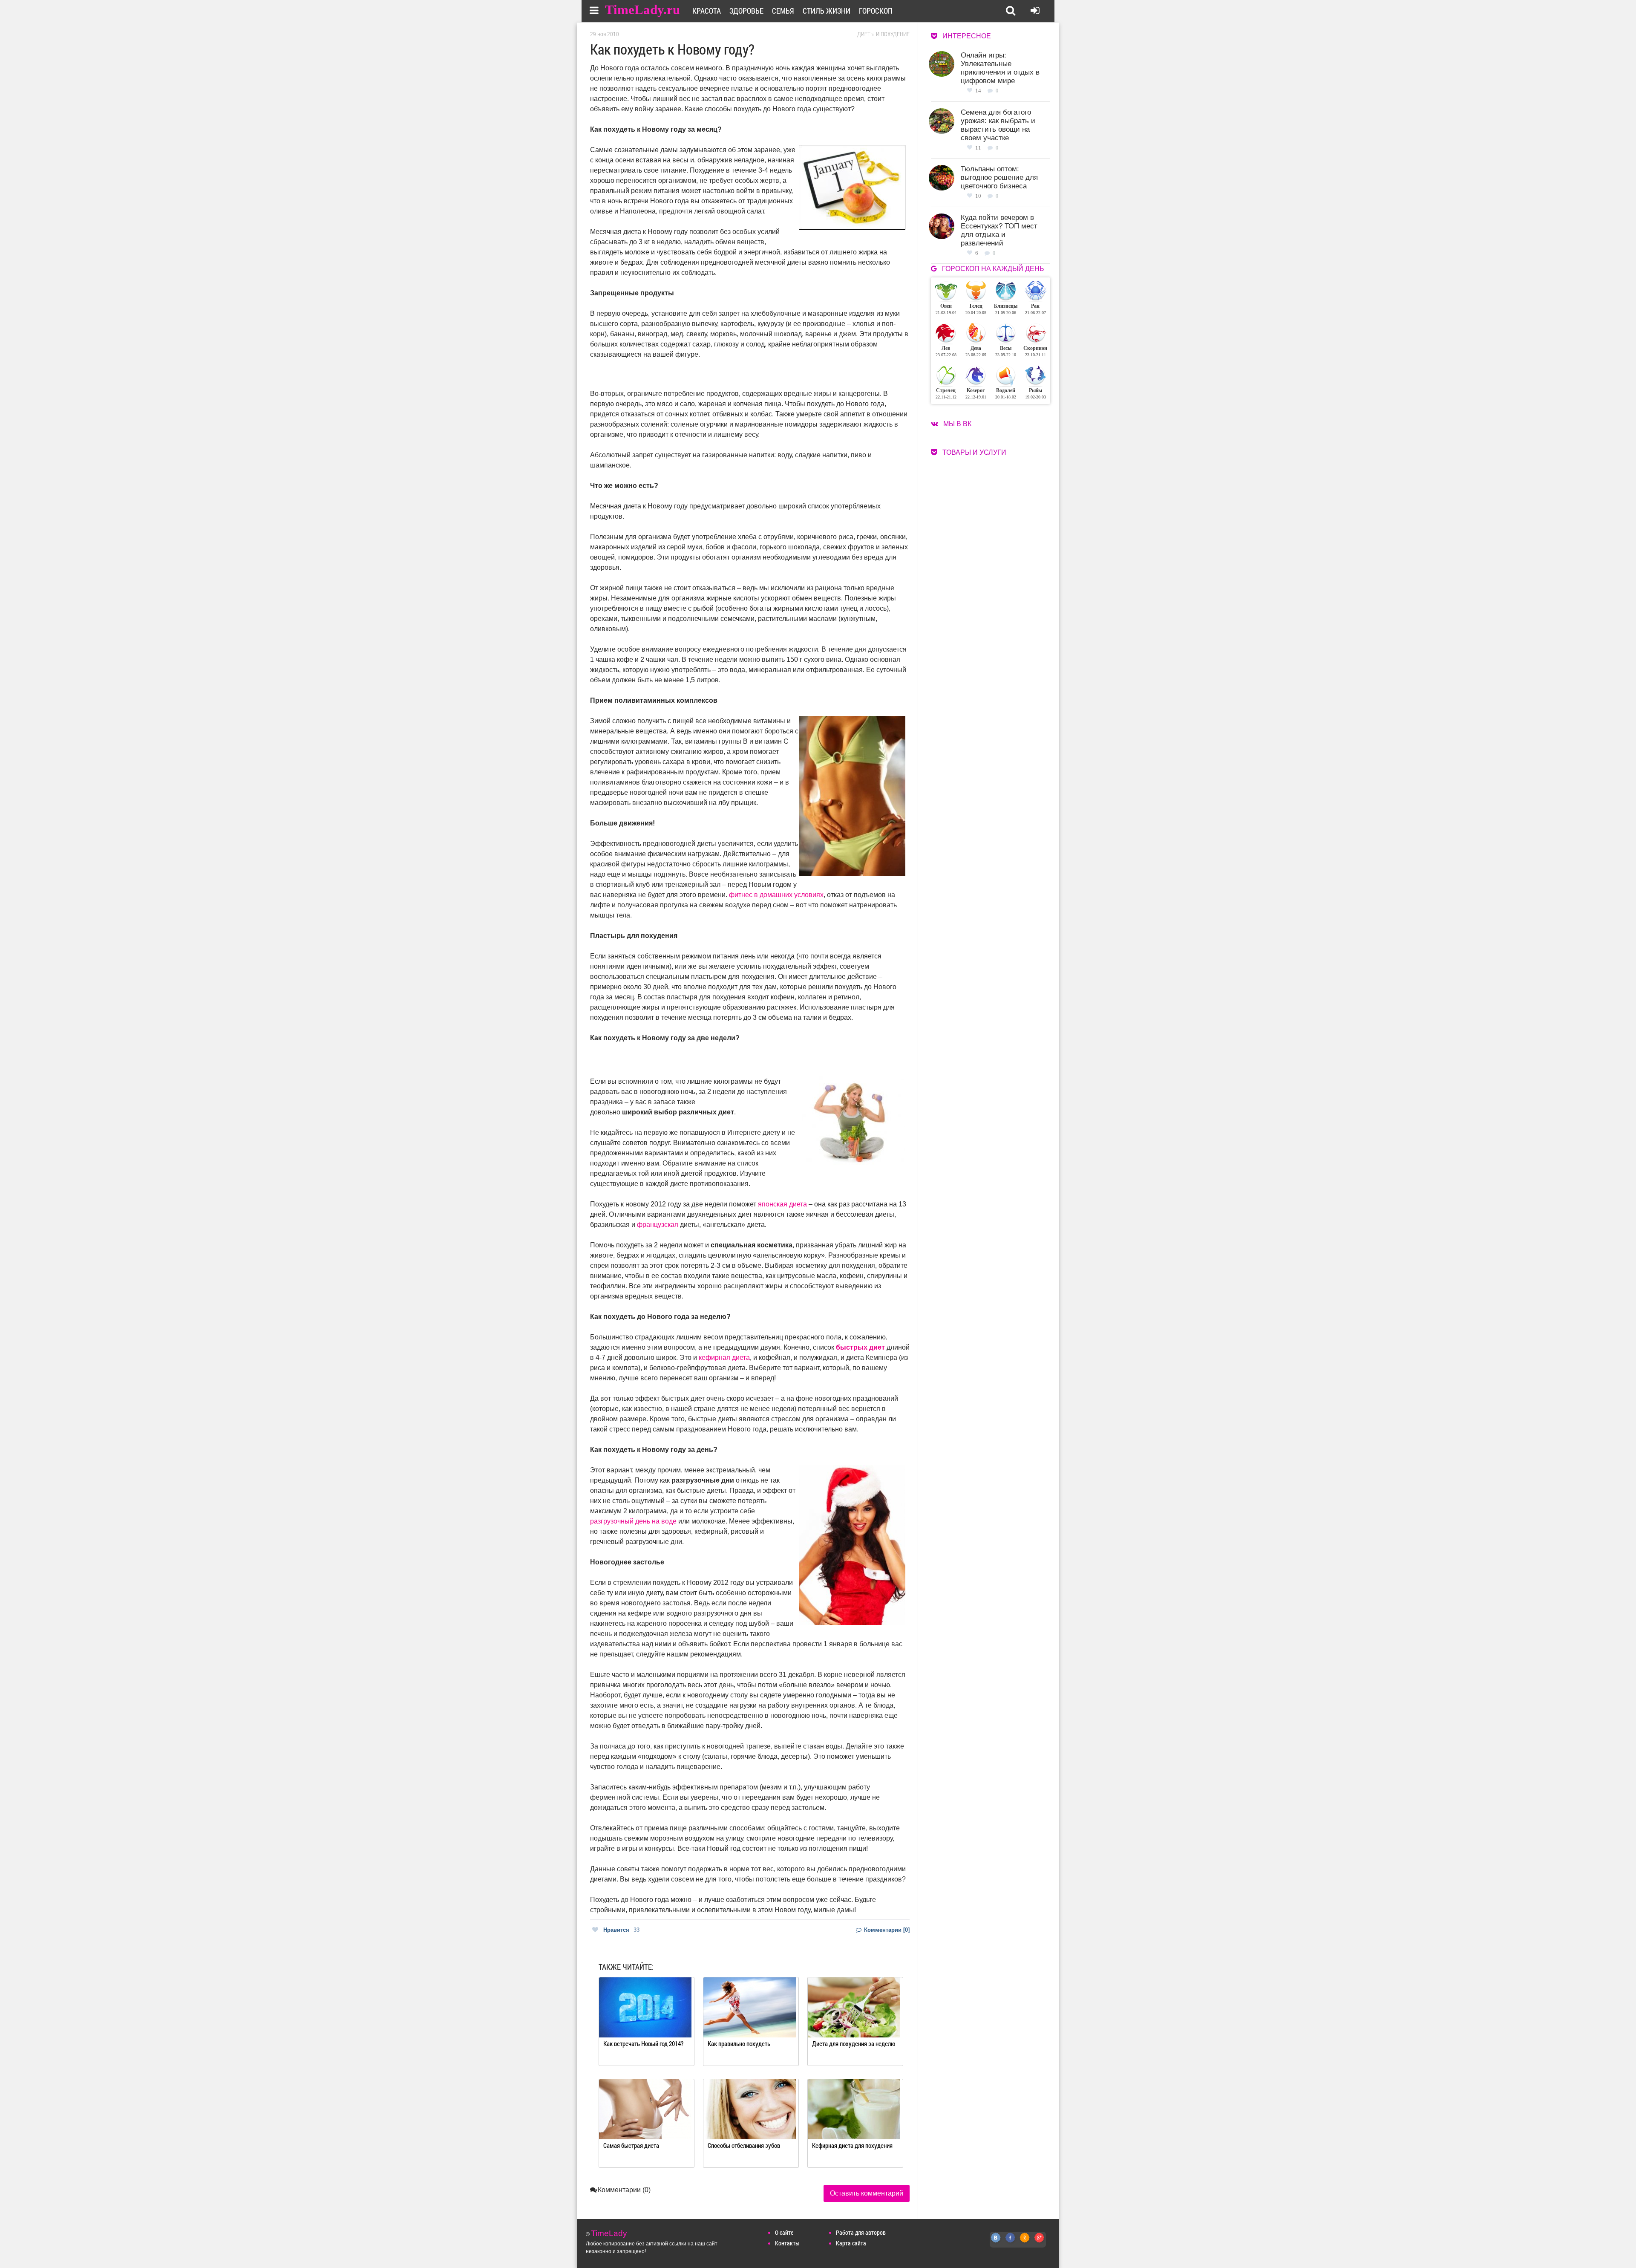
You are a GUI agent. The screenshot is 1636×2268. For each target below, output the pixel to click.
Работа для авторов (861, 2232)
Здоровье (746, 11)
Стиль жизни (827, 11)
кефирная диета (724, 1358)
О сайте (784, 2232)
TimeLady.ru (642, 10)
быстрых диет (860, 1347)
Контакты (787, 2243)
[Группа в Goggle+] (1040, 2242)
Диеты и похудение (883, 34)
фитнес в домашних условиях (776, 895)
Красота (707, 11)
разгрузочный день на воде (633, 1521)
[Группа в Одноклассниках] (1025, 2242)
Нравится (621, 1930)
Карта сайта (851, 2243)
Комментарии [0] (886, 1930)
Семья (783, 11)
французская (658, 1225)
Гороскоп (876, 11)
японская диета (782, 1204)
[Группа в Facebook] (1011, 2242)
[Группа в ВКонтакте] (996, 2242)
